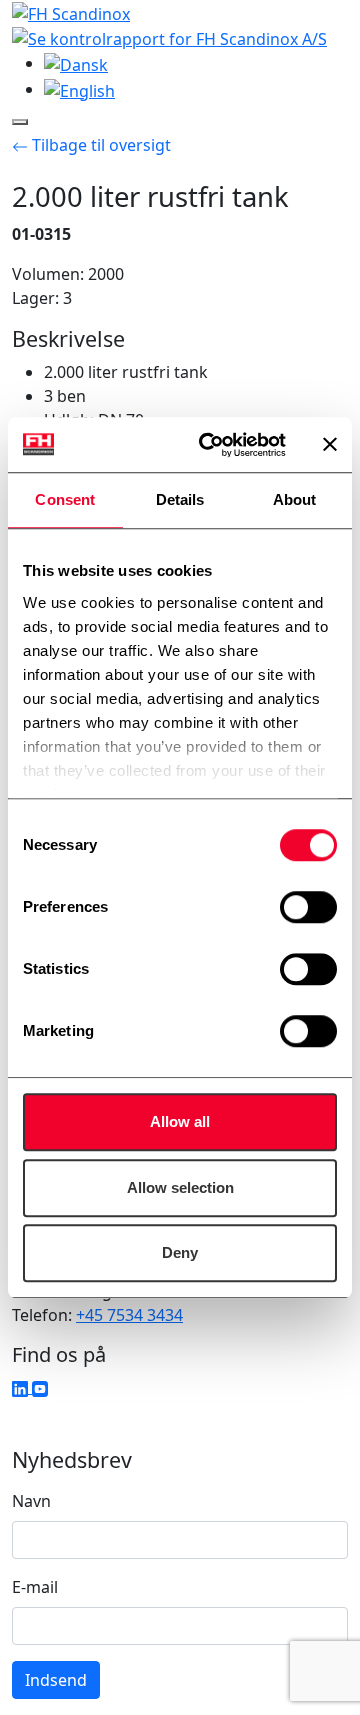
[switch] (308, 907)
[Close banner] (330, 445)
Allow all (180, 1121)
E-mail (35, 1587)
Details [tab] (180, 499)
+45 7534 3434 (129, 1315)
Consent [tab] (65, 499)
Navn (31, 1501)
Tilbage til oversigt (99, 145)
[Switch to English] (79, 89)
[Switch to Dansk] (76, 63)
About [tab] (295, 499)
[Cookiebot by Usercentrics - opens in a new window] (211, 445)
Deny (180, 1252)
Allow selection (180, 1187)
